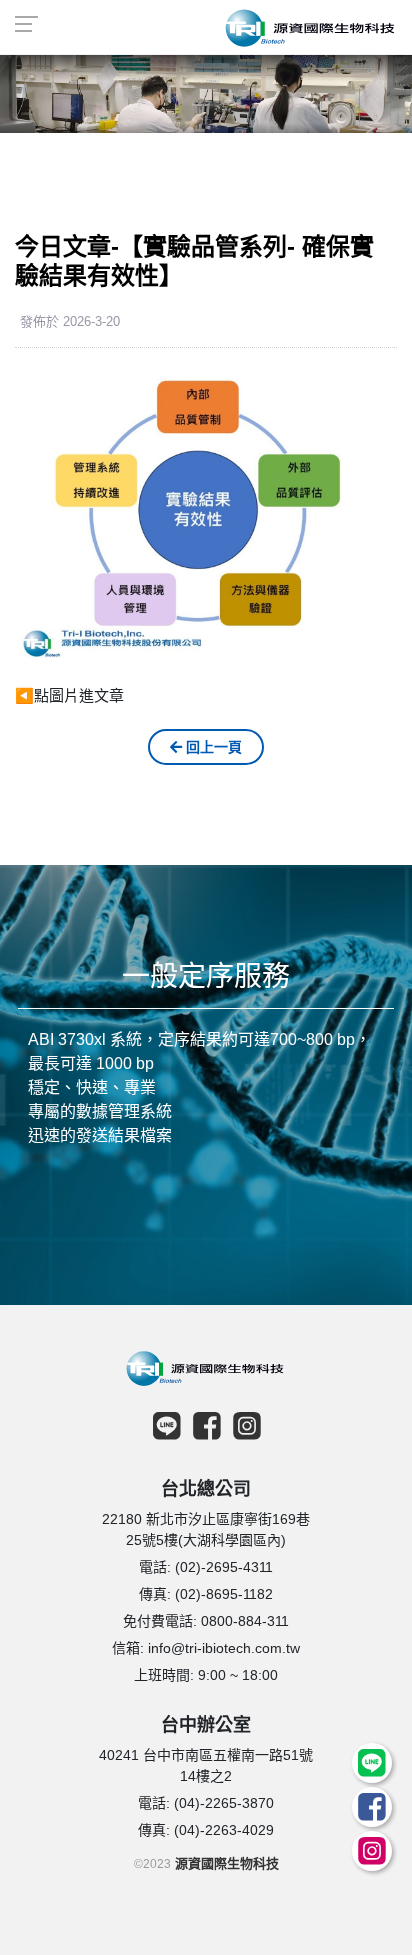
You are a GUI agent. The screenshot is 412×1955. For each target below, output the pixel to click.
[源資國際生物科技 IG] (368, 1857)
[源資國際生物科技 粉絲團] (367, 1813)
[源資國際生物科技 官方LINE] (367, 1769)
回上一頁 (212, 747)
